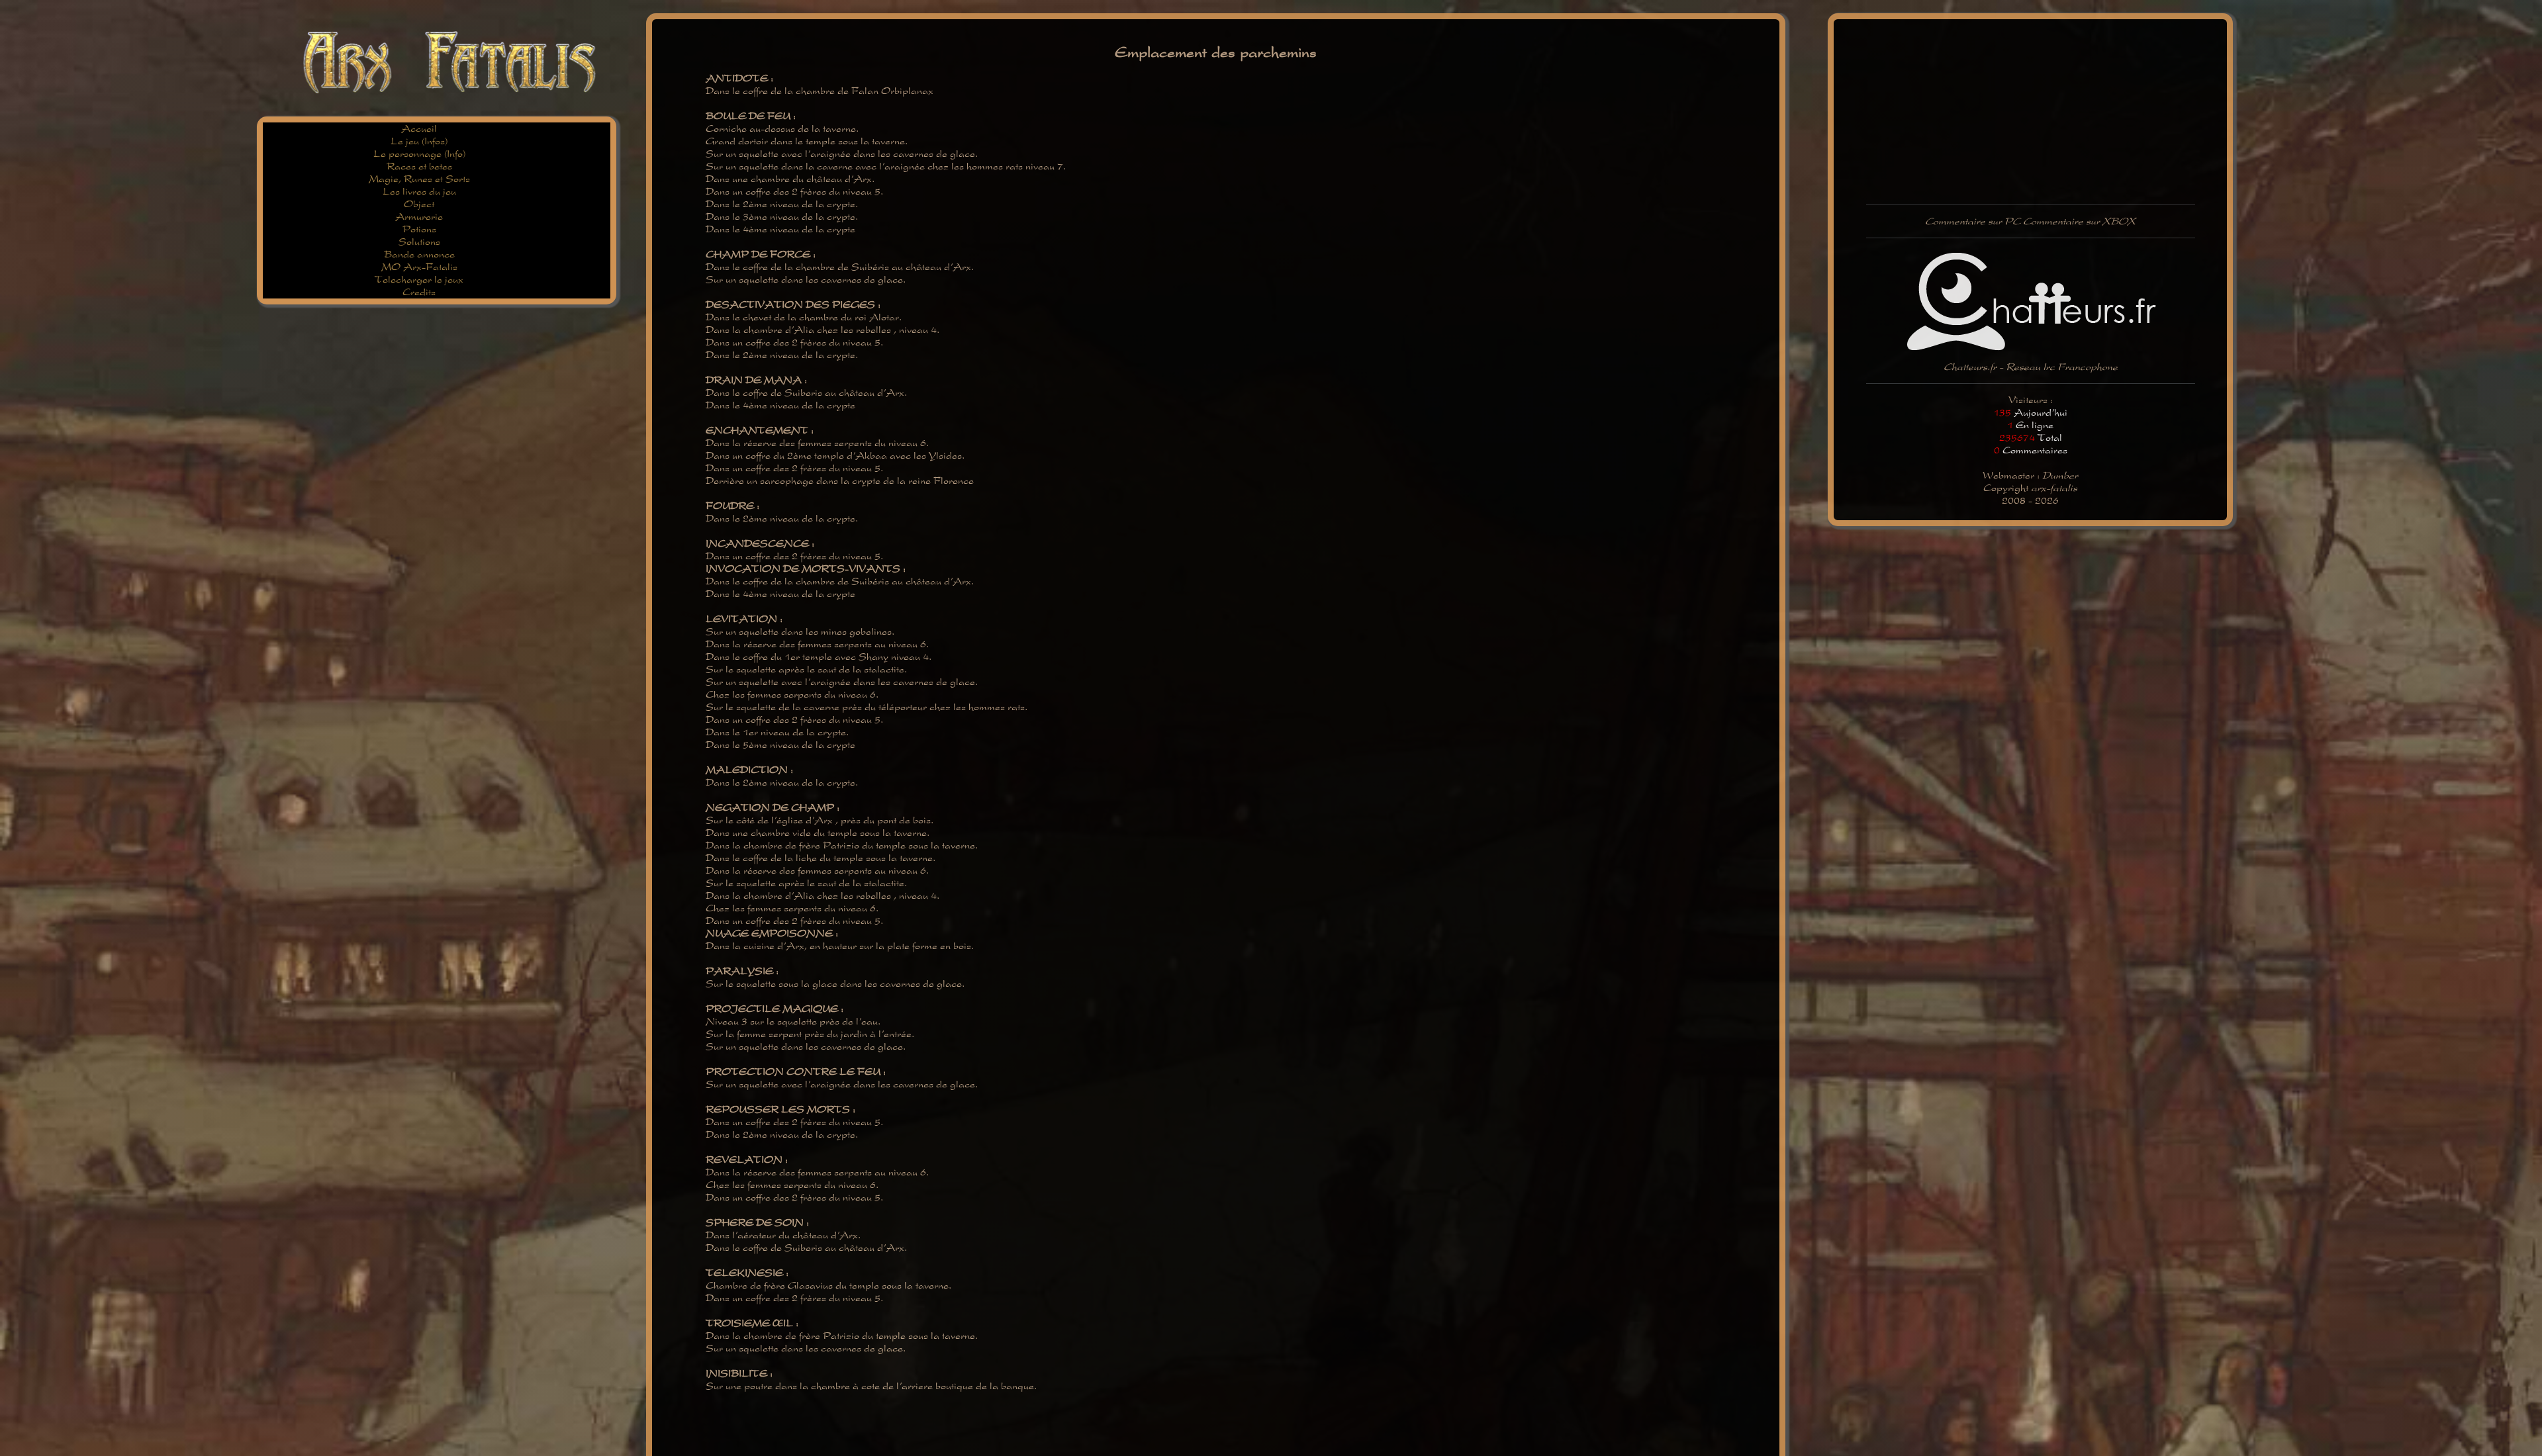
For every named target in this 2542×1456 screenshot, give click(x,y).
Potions (419, 229)
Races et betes (419, 166)
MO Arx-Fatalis (419, 267)
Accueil (419, 129)
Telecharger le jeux (419, 280)
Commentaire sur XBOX (2079, 221)
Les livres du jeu (419, 192)
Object (419, 204)
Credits (419, 292)
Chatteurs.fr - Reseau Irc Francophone (2031, 367)
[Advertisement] (495, 5)
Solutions (419, 242)
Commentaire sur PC (1973, 221)
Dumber (2060, 476)
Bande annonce (419, 254)
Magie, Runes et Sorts (419, 179)
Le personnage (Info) (419, 154)
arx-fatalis (2054, 488)
